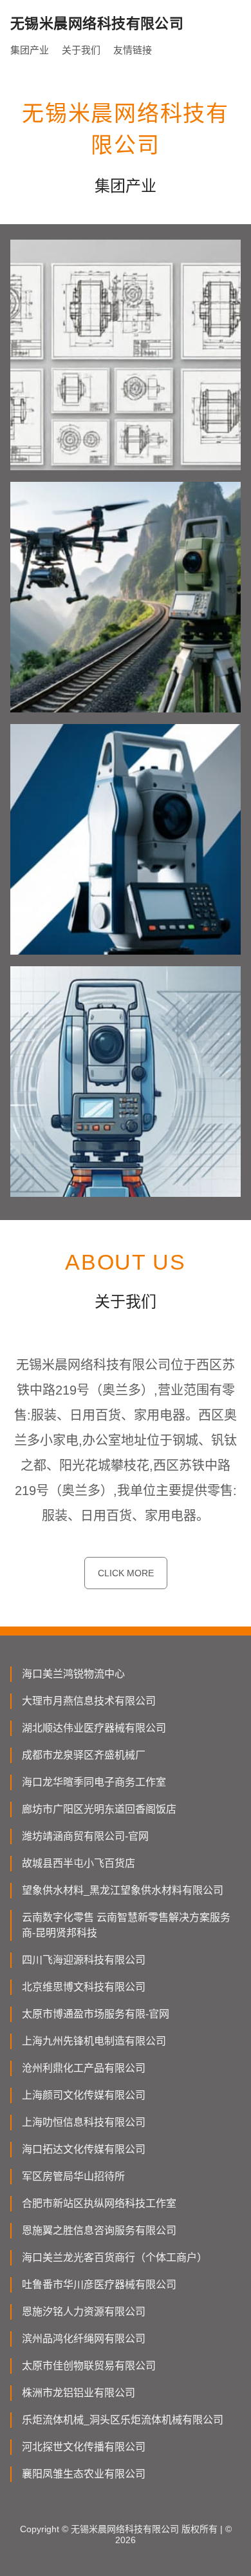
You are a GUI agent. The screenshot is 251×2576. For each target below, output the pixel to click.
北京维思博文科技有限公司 (84, 1987)
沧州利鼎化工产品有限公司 (84, 2068)
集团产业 (30, 50)
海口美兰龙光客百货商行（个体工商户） (115, 2257)
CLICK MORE (126, 1573)
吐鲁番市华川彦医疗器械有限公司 (99, 2285)
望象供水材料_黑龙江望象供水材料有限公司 (123, 1890)
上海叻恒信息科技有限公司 (84, 2122)
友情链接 (133, 50)
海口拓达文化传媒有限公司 (84, 2149)
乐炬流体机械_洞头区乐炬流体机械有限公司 (123, 2420)
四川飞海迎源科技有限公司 (84, 1960)
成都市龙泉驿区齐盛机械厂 (84, 1755)
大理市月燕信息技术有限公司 (89, 1701)
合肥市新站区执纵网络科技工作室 (99, 2203)
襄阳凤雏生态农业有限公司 (84, 2474)
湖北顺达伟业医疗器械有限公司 (94, 1728)
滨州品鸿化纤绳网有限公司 (84, 2339)
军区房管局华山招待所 (73, 2176)
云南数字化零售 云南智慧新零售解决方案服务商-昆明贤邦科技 (126, 1925)
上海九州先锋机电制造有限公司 (94, 2041)
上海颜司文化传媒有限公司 (84, 2095)
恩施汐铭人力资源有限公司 (84, 2312)
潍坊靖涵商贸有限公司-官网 (85, 1836)
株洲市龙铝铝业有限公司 (79, 2393)
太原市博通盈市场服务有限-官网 (96, 2014)
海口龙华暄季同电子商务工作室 (94, 1782)
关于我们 (81, 50)
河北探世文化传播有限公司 (84, 2447)
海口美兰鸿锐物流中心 (73, 1674)
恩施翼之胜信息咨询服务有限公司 (99, 2230)
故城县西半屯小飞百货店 (79, 1863)
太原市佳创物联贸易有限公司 (89, 2366)
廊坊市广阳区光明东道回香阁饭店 (99, 1809)
